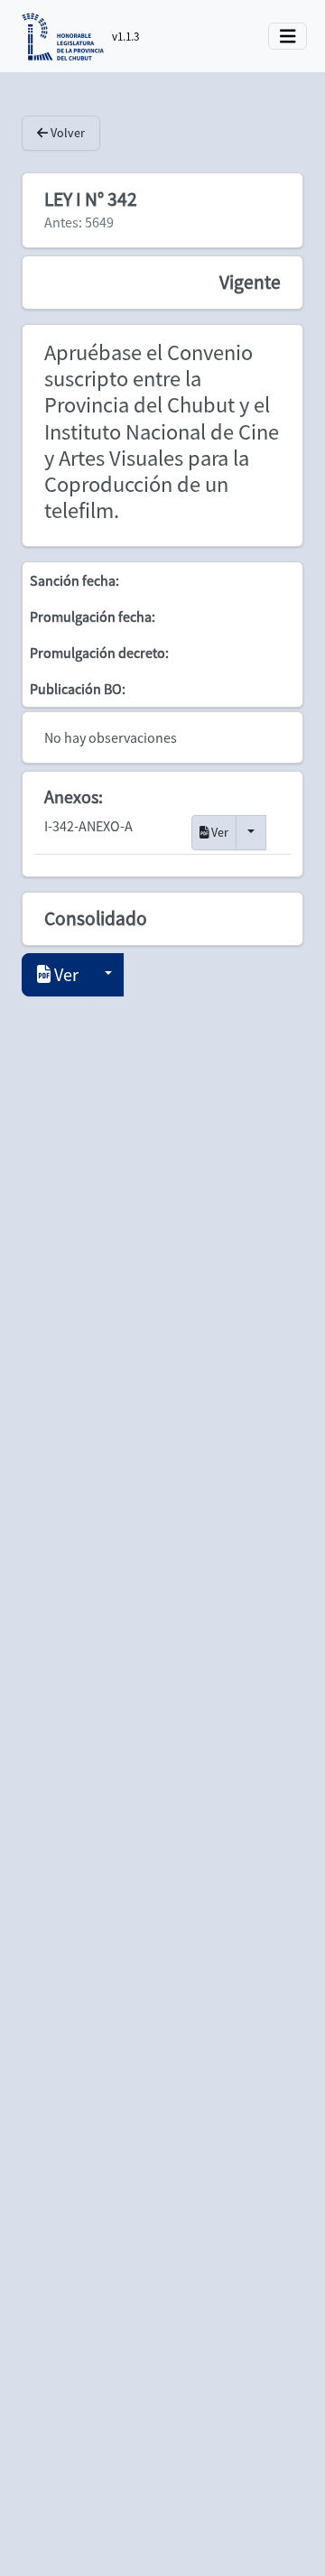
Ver (218, 832)
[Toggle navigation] (288, 37)
